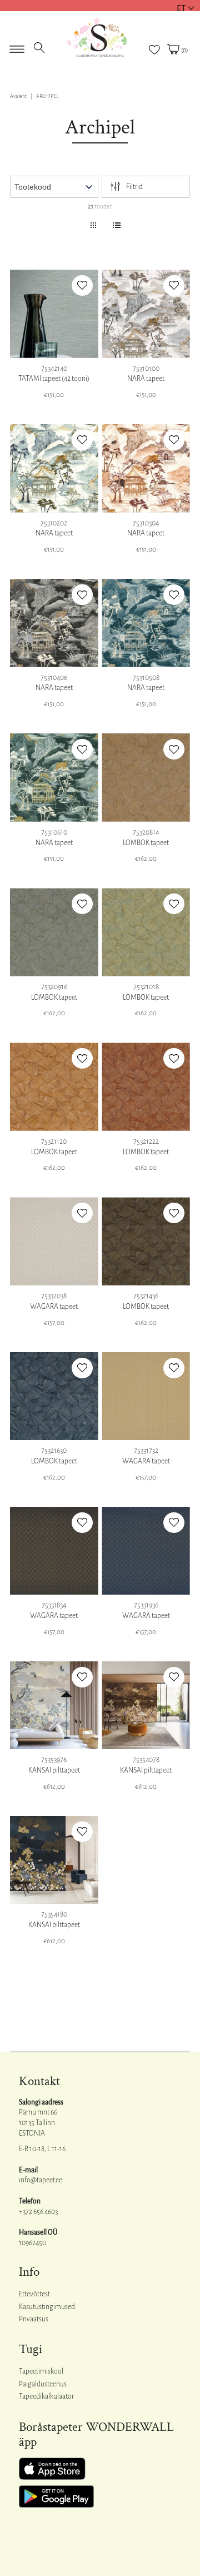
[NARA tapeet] (146, 314)
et (181, 8)
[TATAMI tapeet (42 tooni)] (54, 314)
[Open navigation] (17, 46)
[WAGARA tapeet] (54, 1241)
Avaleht (18, 96)
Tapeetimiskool (41, 2371)
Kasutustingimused (47, 2307)
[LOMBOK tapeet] (146, 778)
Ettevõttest (34, 2294)
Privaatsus (34, 2319)
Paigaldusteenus (43, 2384)
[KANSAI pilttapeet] (54, 1706)
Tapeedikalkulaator (46, 2396)
